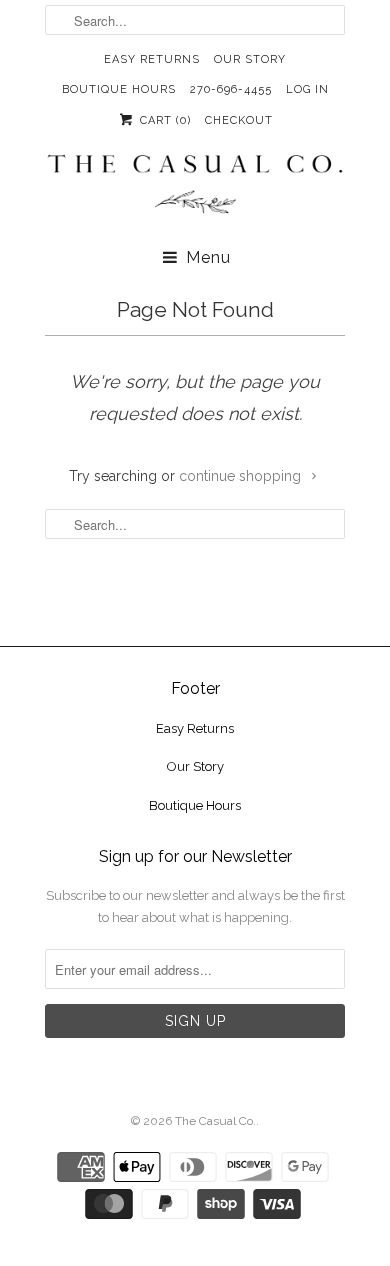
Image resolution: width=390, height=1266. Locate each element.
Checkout (239, 120)
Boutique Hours (119, 89)
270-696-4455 (231, 89)
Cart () (163, 120)
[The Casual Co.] (195, 186)
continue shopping (242, 476)
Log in (307, 89)
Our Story (250, 59)
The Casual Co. (215, 1121)
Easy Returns (152, 59)
